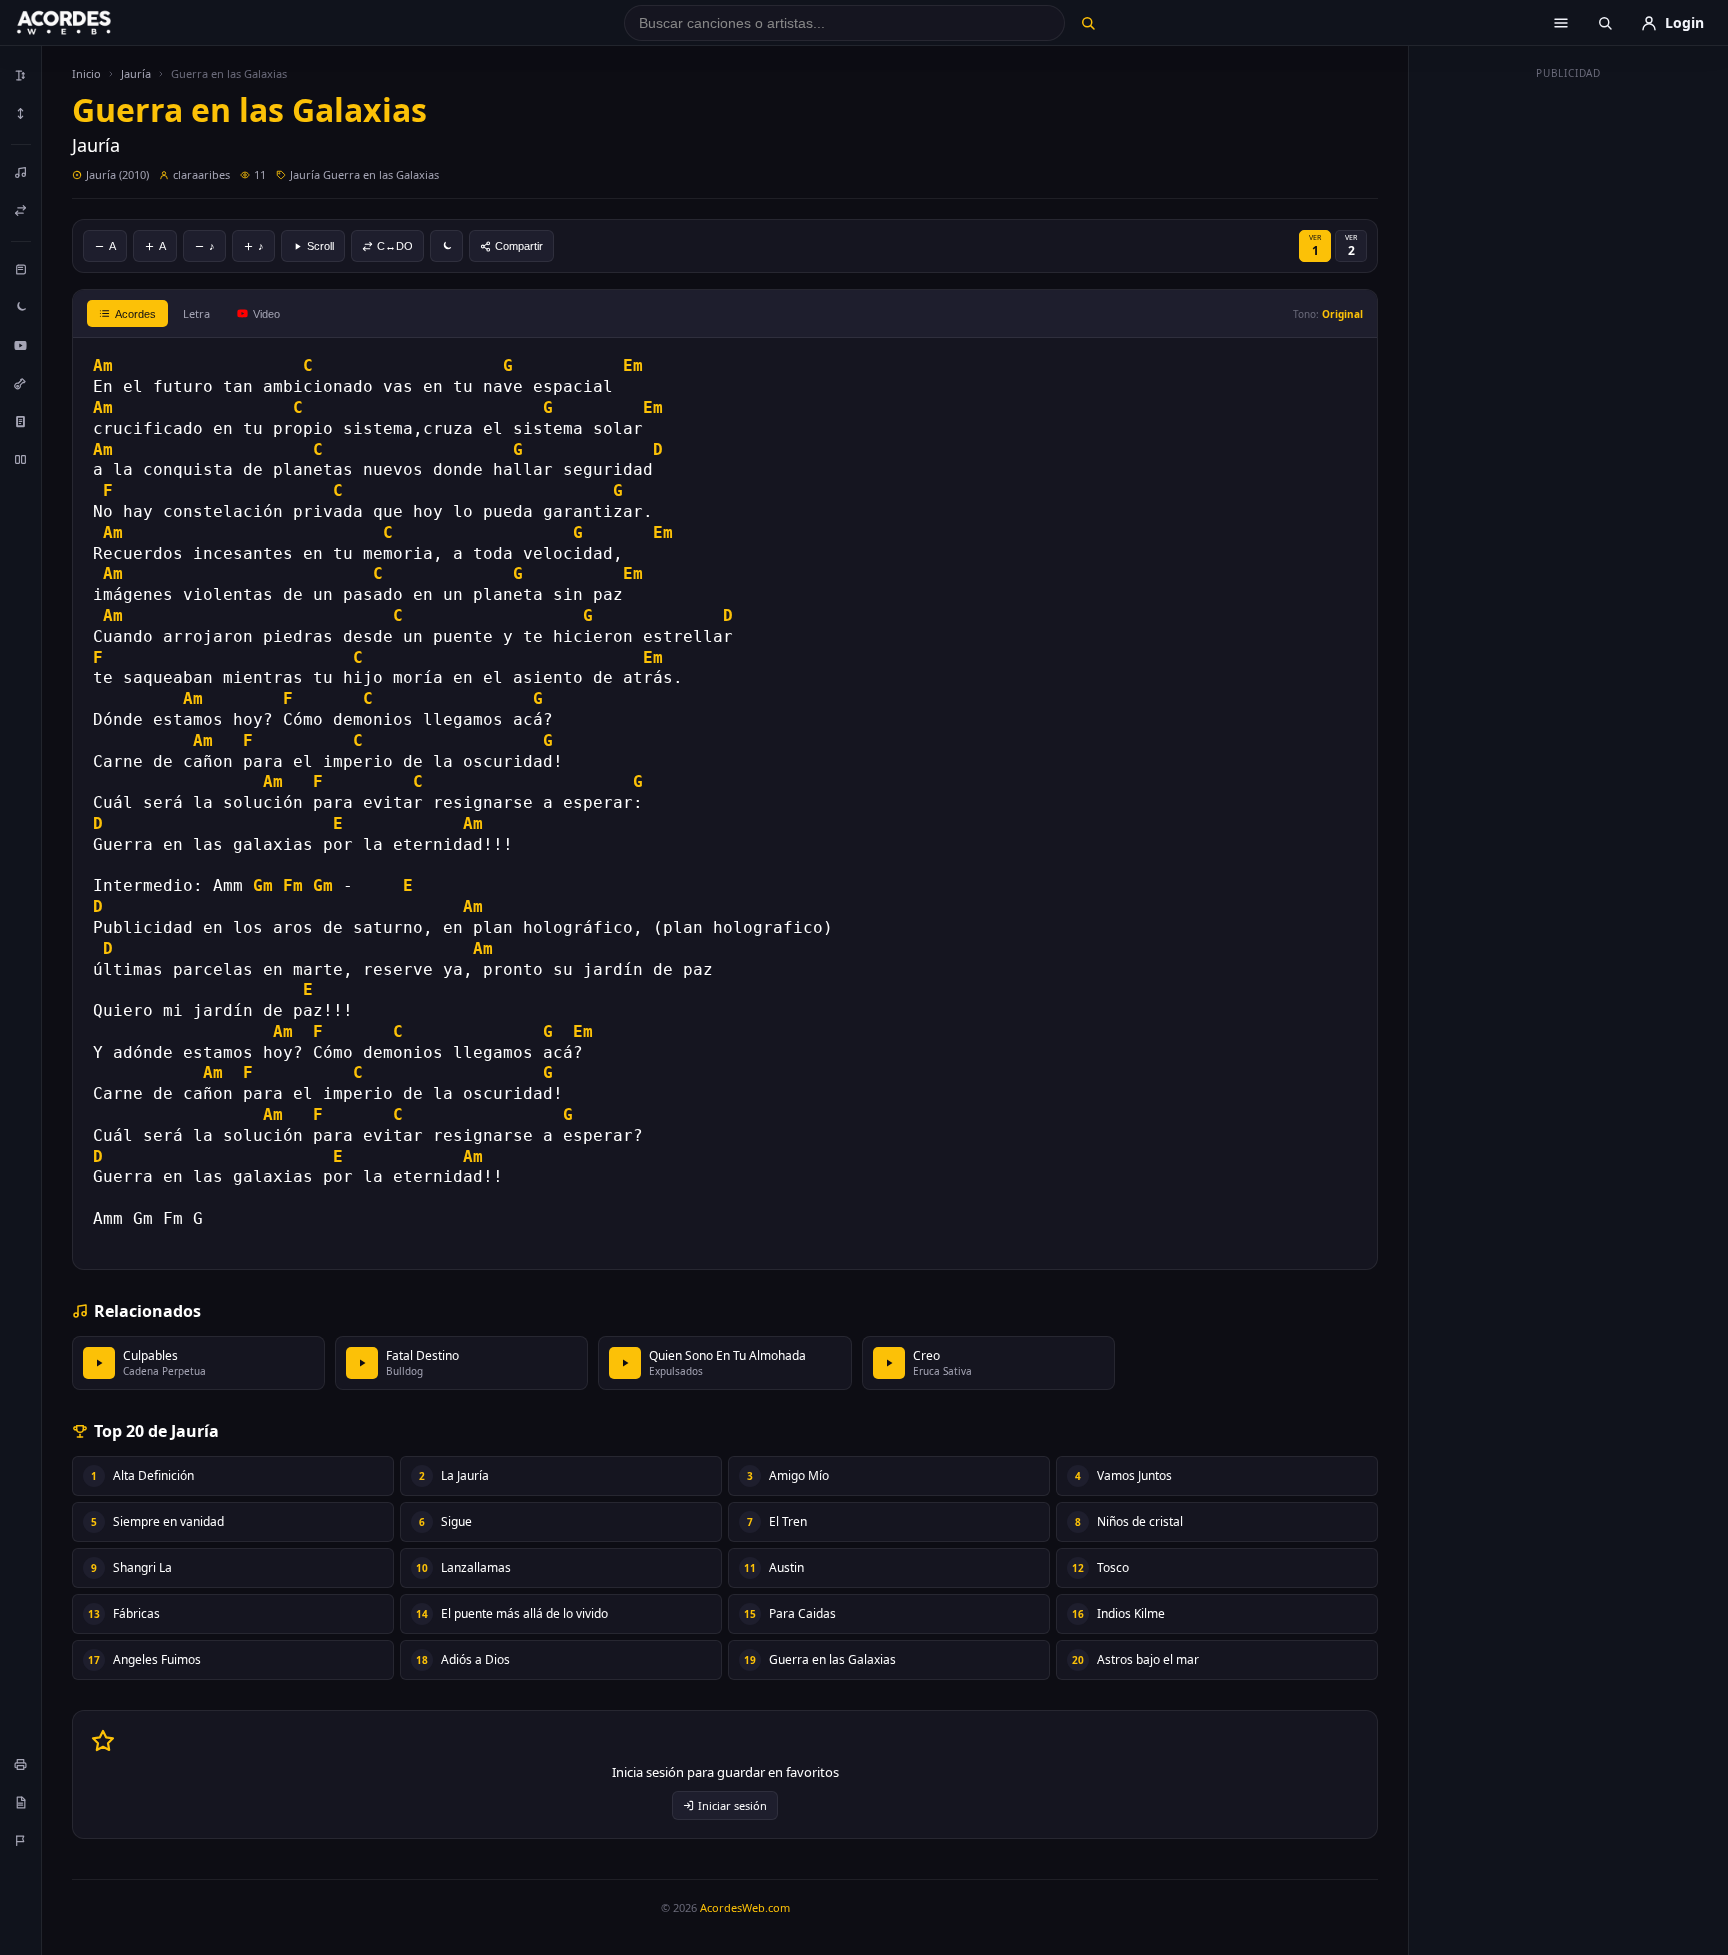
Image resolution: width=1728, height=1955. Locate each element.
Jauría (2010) (117, 174)
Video (266, 314)
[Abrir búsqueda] (1605, 23)
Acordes (135, 314)
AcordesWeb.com (745, 1907)
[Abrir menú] (1561, 23)
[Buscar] (1087, 23)
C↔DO (395, 246)
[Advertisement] (1569, 388)
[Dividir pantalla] (21, 459)
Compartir (519, 246)
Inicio (86, 73)
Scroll (320, 246)
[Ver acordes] (21, 421)
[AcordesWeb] (89, 23)
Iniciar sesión (732, 1805)
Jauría (136, 73)
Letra (196, 313)
